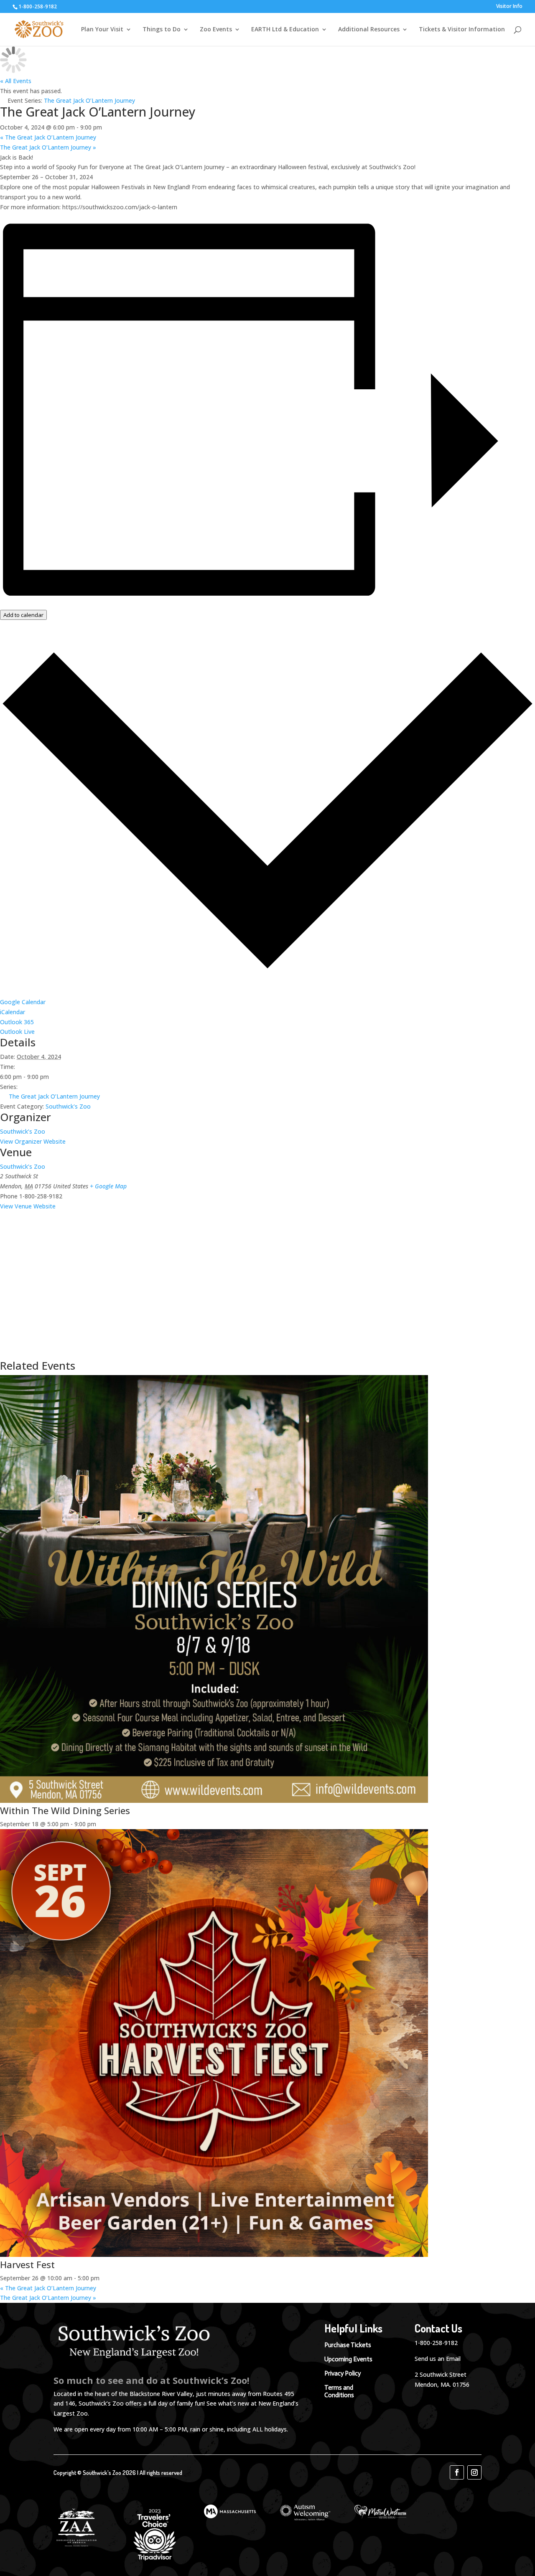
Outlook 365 (17, 1022)
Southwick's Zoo (68, 1106)
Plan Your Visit (102, 30)
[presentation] (214, 1801)
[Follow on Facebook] (457, 2472)
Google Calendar (23, 1002)
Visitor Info (509, 7)
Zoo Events (216, 30)
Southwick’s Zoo (23, 1131)
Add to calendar (23, 615)
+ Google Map (108, 1186)
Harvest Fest (27, 2264)
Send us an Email (438, 2359)
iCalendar (13, 1012)
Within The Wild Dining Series (65, 1810)
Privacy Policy (343, 2373)
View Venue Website (28, 1206)
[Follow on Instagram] (474, 2472)
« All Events (16, 81)
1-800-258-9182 (436, 2343)
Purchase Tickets (348, 2345)
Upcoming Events (348, 2359)
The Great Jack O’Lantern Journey (48, 137)
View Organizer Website (33, 1141)
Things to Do (162, 30)
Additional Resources (369, 30)
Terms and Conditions (339, 2391)
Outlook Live (17, 1032)
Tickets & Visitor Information (462, 30)
